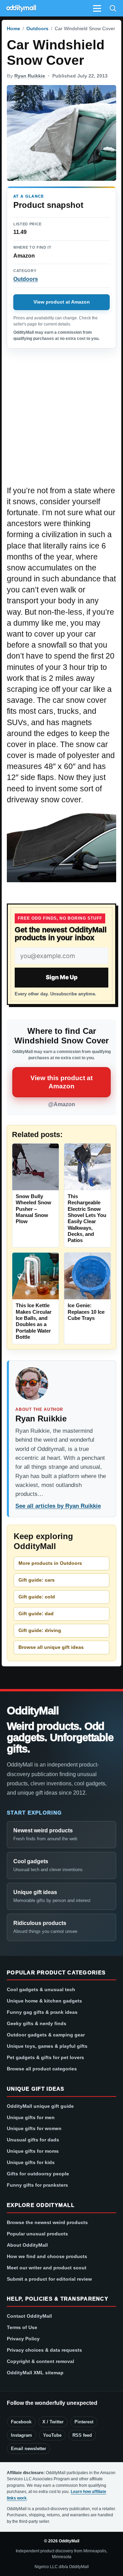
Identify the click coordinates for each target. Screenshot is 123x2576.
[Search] (113, 8)
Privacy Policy (23, 2339)
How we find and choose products (47, 2256)
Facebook (21, 2422)
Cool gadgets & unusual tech (41, 1989)
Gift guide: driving (40, 1630)
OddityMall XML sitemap (35, 2373)
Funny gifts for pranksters (37, 2185)
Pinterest (84, 2422)
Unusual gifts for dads (33, 2140)
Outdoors (37, 28)
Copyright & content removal (40, 2361)
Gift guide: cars (37, 1580)
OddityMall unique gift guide (40, 2106)
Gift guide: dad (36, 1614)
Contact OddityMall (29, 2316)
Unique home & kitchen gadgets (44, 2001)
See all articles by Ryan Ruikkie (58, 1506)
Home (13, 28)
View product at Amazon (62, 302)
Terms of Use (22, 2327)
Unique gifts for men (31, 2117)
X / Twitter (53, 2422)
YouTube (52, 2435)
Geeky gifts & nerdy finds (37, 2023)
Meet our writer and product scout (47, 2268)
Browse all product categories (42, 2069)
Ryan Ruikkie (30, 76)
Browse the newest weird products (47, 2222)
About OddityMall (27, 2245)
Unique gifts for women (34, 2128)
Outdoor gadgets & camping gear (46, 2035)
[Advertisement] (61, 421)
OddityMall (33, 1711)
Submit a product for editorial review (49, 2279)
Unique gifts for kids (31, 2162)
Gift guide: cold (37, 1597)
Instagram (22, 2435)
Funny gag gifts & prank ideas (42, 2012)
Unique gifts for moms (33, 2151)
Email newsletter (29, 2449)
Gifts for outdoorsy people (38, 2174)
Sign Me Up (62, 977)
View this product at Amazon (61, 1082)
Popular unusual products (37, 2234)
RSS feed (82, 2435)
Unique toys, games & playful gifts (47, 2046)
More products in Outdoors (50, 1563)
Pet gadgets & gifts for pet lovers (45, 2057)
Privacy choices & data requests (44, 2350)
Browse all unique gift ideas (51, 1647)
